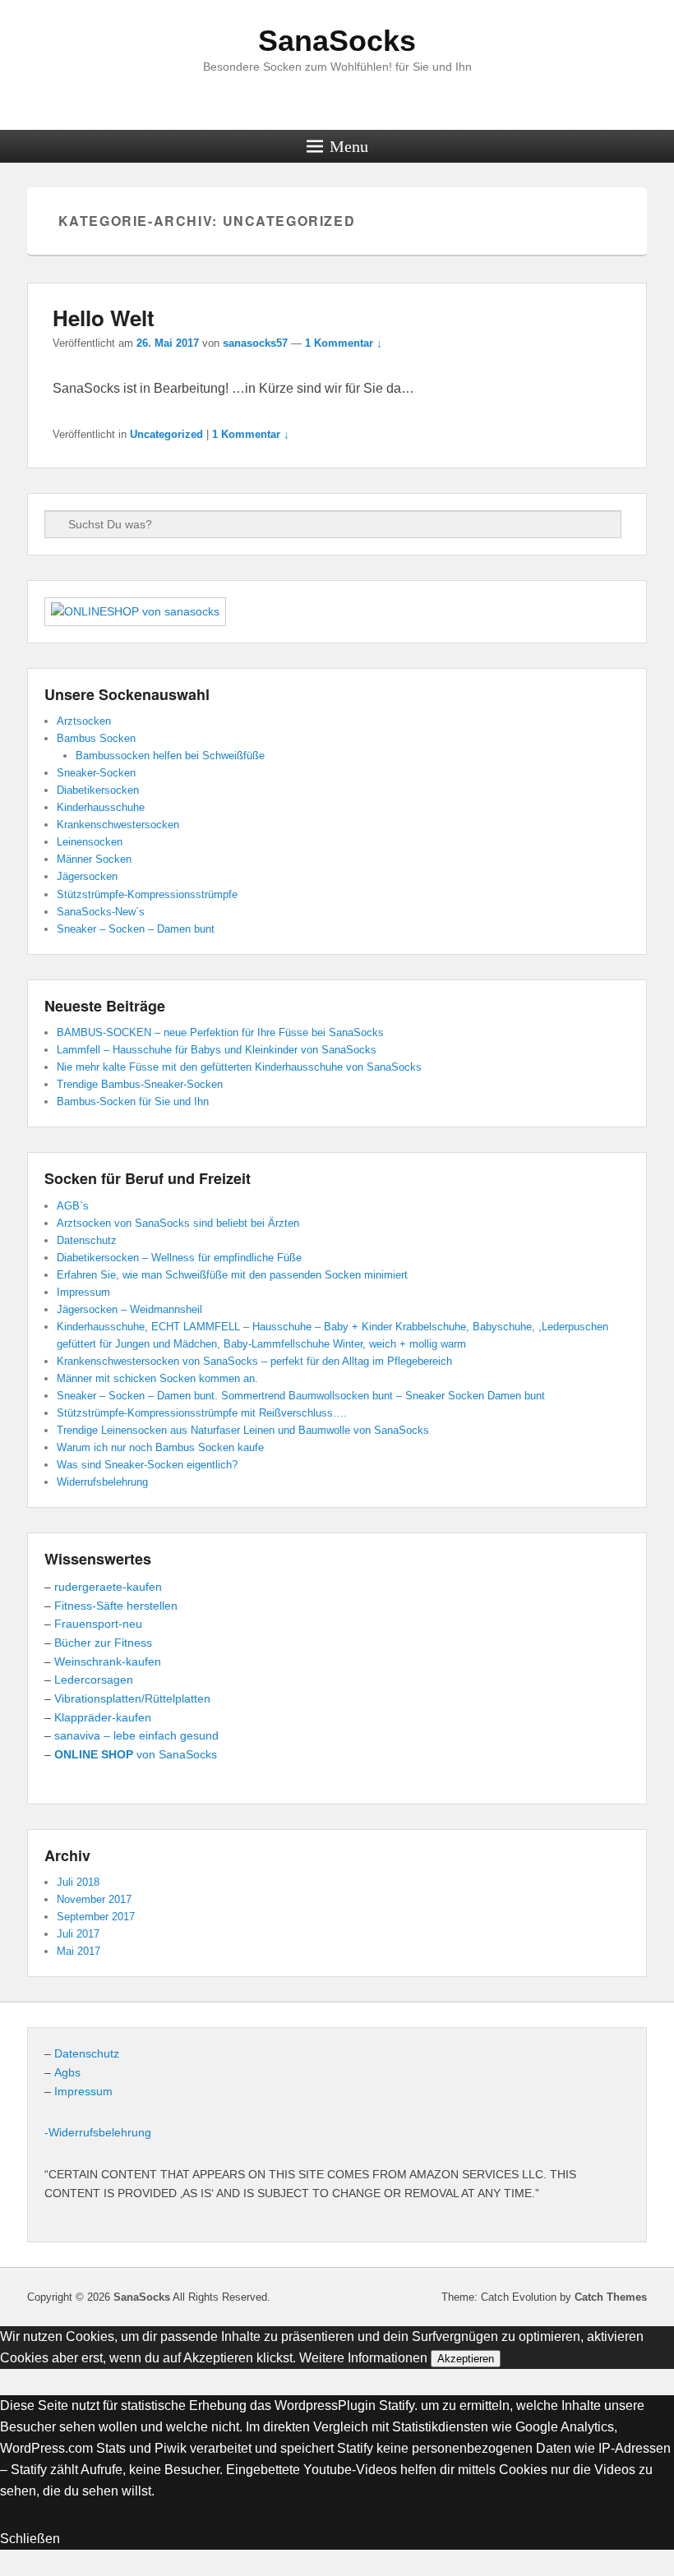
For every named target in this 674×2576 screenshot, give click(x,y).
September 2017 (96, 1917)
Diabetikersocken (98, 790)
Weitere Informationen (363, 2358)
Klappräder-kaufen (104, 1717)
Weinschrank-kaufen (109, 1661)
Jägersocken (87, 876)
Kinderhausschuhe (101, 807)
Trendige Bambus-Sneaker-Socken (140, 1084)
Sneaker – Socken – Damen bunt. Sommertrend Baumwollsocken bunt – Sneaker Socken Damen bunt (301, 1396)
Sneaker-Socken (96, 773)
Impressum (83, 1292)
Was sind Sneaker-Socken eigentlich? (147, 1465)
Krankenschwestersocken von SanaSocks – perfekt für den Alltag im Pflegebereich (254, 1361)
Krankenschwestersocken (118, 825)
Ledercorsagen (95, 1680)
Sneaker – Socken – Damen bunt (136, 929)
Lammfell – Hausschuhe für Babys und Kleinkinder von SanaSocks (217, 1050)
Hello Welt (104, 318)
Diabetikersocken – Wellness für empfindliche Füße (179, 1258)
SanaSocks (337, 41)
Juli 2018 (78, 1882)
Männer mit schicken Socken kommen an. (157, 1378)
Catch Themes (611, 2297)
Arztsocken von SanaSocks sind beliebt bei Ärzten (178, 1223)
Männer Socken (94, 859)
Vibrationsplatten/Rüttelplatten (134, 1698)
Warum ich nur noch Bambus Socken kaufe (160, 1447)
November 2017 (94, 1899)
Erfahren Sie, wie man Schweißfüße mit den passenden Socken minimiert (232, 1275)
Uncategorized (166, 434)
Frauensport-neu (100, 1624)
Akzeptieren (466, 2359)
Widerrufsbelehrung (102, 1482)
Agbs (67, 2072)
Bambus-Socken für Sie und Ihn (133, 1101)
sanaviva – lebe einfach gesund (136, 1735)
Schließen (30, 2539)
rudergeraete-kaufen (110, 1587)
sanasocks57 (255, 343)
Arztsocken (84, 721)
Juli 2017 (78, 1934)
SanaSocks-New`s (101, 912)
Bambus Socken (96, 738)
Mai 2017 (78, 1951)
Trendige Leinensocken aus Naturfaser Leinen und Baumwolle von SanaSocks (243, 1430)
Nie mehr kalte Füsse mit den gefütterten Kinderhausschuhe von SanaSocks (239, 1067)
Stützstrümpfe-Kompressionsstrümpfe (147, 894)
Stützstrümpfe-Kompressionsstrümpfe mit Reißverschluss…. (202, 1413)
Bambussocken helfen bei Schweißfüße (170, 756)
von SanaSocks (136, 1754)
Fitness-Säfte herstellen (118, 1606)
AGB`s (73, 1206)
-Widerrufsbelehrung (98, 2132)
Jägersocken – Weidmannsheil (129, 1309)
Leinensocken (90, 842)
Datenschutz (87, 1240)
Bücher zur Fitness (105, 1643)
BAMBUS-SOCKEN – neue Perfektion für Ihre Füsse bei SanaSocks (220, 1032)
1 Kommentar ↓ (344, 343)
